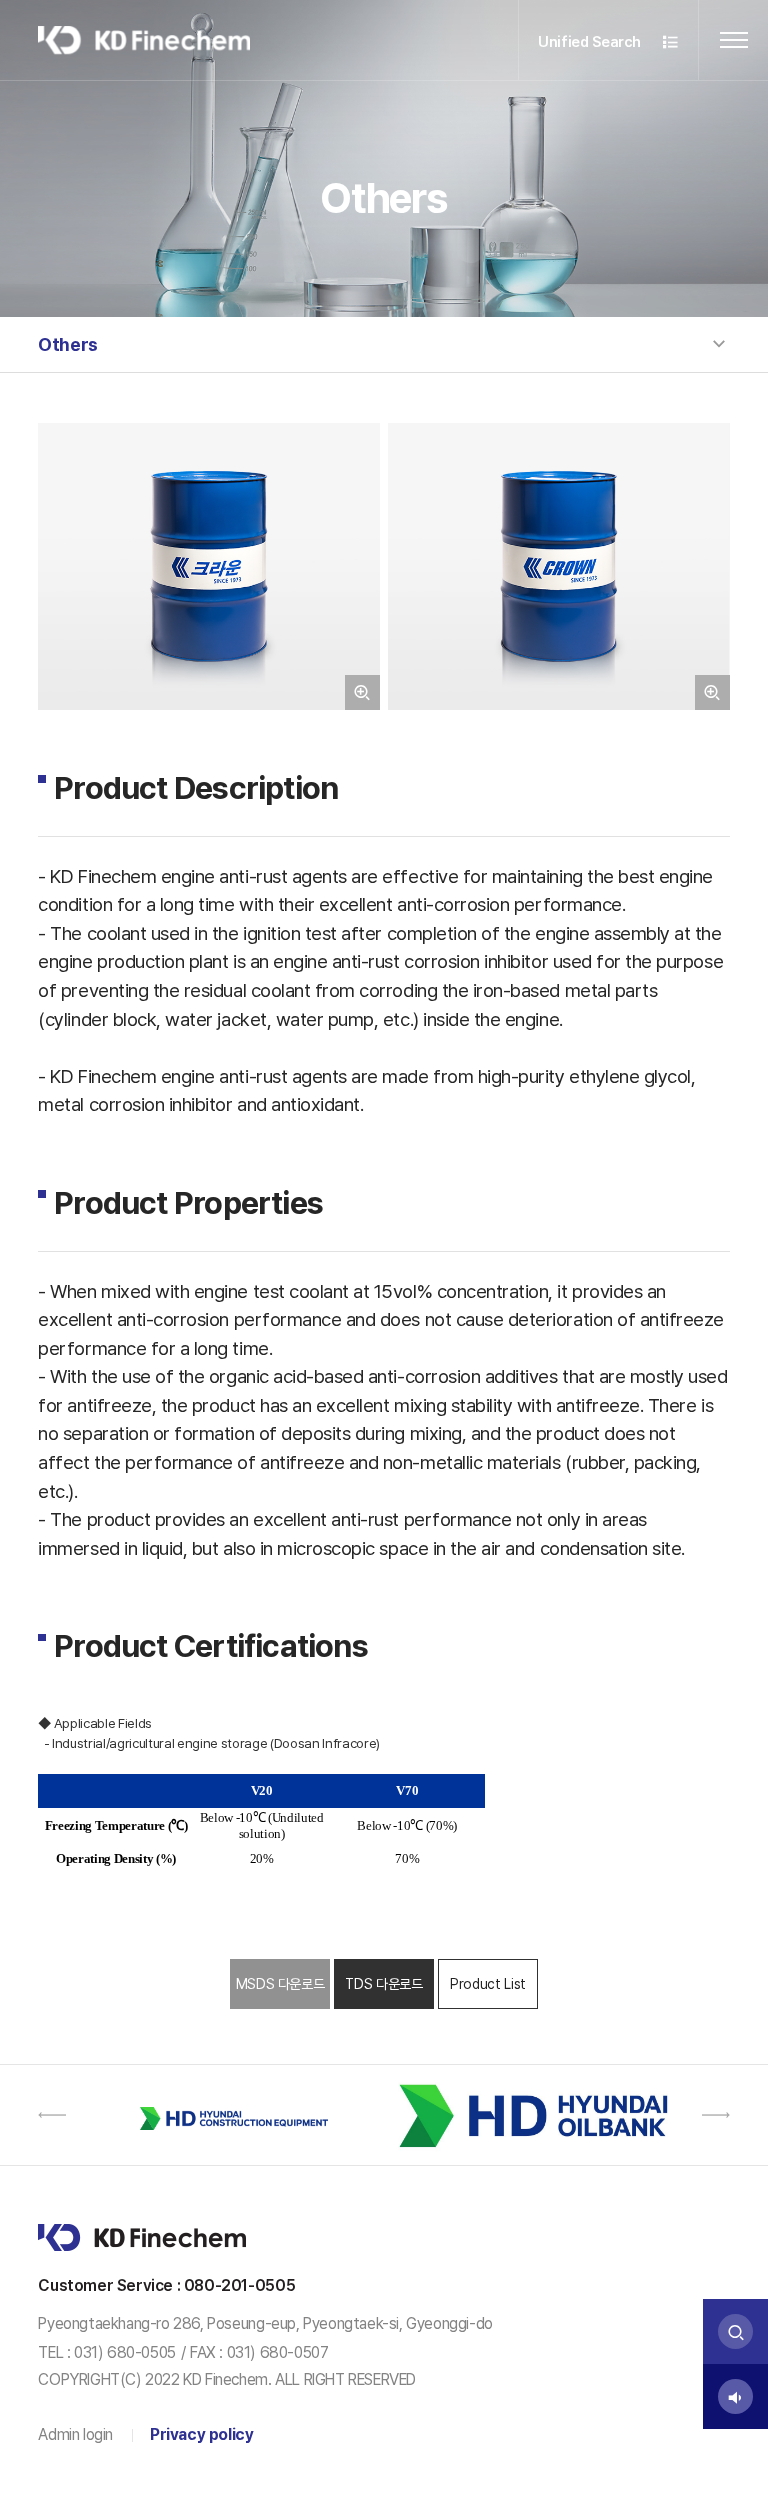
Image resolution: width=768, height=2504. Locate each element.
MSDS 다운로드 (280, 1984)
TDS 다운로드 (383, 1984)
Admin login (75, 2434)
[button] (52, 2115)
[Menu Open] (733, 40)
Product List (488, 1984)
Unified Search (591, 42)
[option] (231, 2115)
